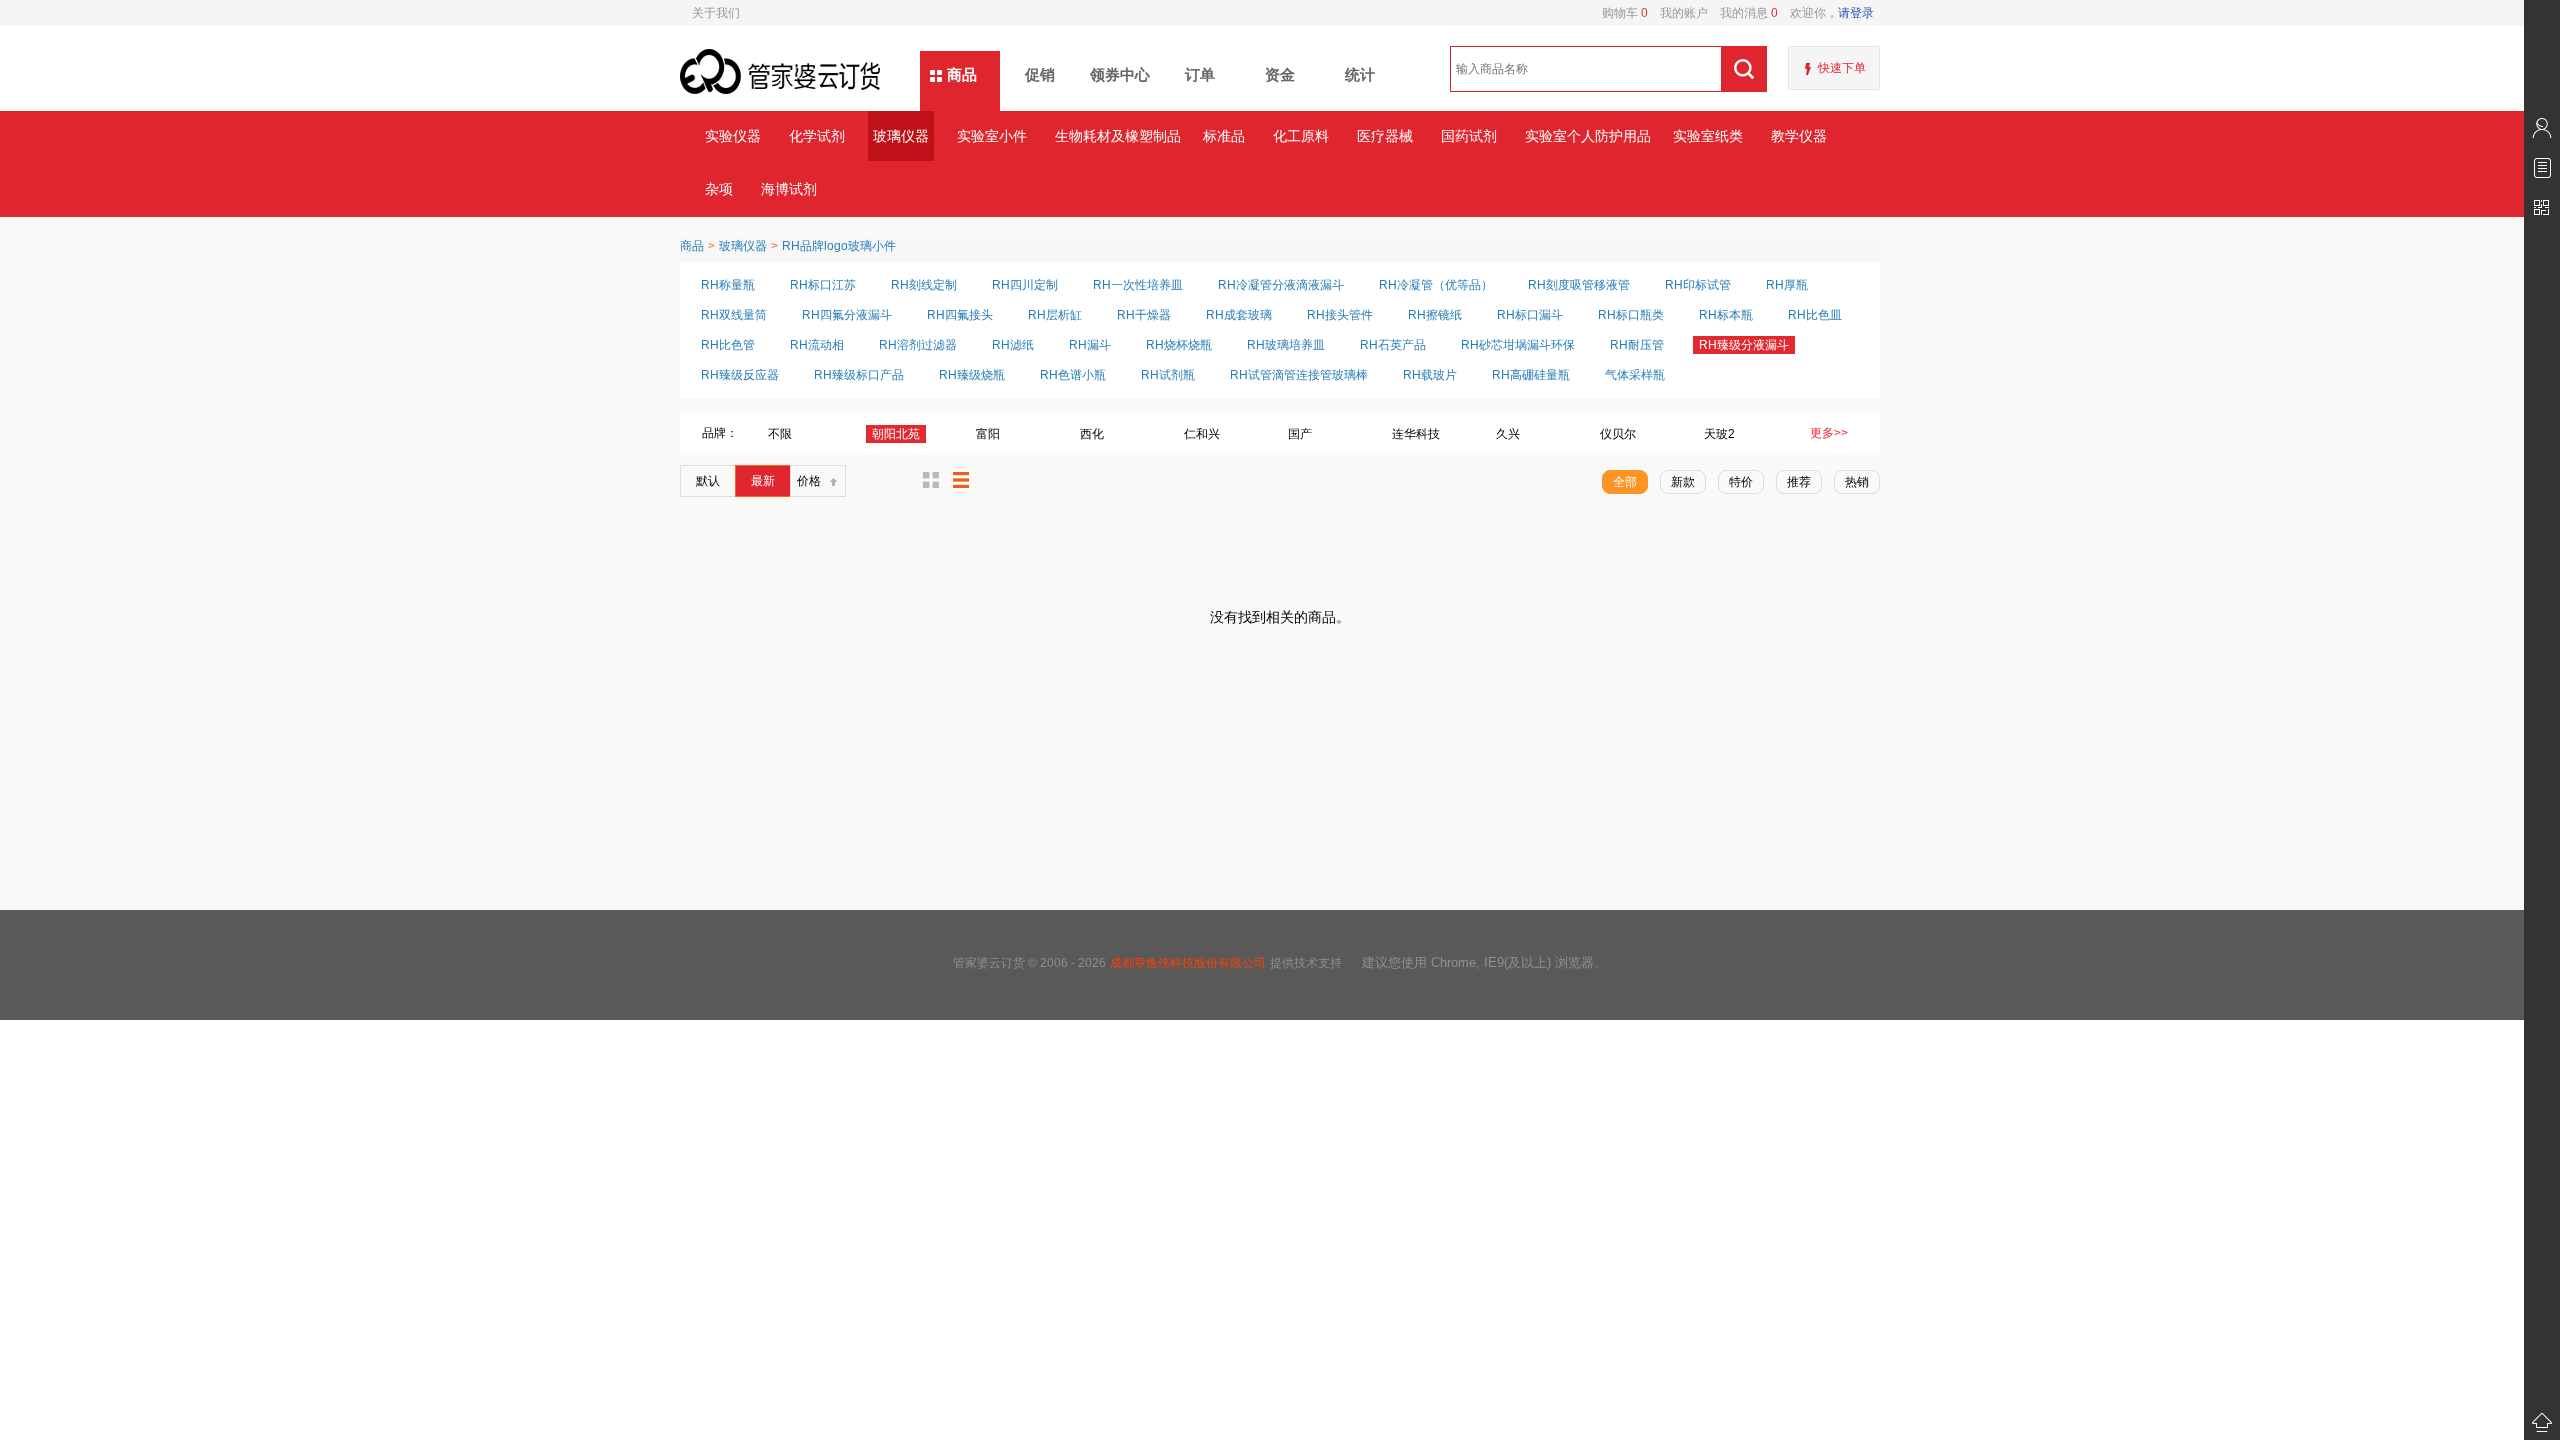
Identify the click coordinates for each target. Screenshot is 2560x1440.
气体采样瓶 (1635, 375)
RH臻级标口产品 (859, 375)
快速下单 (1842, 68)
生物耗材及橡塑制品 (1117, 136)
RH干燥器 (1144, 315)
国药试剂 (1469, 136)
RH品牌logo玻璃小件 (839, 246)
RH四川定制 (1025, 285)
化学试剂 (817, 136)
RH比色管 (728, 345)
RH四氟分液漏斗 (847, 315)
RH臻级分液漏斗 (1744, 345)
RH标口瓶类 (1631, 315)
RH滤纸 (1013, 345)
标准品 (1224, 136)
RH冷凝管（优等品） (1436, 285)
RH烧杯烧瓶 (1179, 345)
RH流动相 (817, 345)
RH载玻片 (1430, 375)
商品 (962, 74)
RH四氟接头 (960, 315)
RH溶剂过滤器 (918, 345)
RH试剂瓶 (1168, 375)
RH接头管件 (1340, 315)
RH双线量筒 (734, 315)
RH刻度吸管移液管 (1579, 285)
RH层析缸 (1055, 315)
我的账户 (1678, 13)
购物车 (1625, 13)
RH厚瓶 (1787, 285)
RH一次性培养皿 (1138, 285)
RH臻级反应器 (740, 375)
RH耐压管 (1637, 345)
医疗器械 (1385, 136)
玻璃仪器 (901, 136)
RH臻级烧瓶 (972, 375)
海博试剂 (789, 189)
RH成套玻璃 (1239, 315)
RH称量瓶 (728, 285)
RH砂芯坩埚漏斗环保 (1518, 345)
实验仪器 (733, 136)
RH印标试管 (1698, 285)
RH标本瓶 (1726, 315)
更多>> (1829, 433)
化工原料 (1301, 136)
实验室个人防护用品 (1587, 136)
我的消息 (1743, 13)
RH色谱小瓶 (1073, 375)
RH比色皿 (1815, 315)
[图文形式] (931, 480)
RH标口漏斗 (1530, 315)
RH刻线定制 (924, 285)
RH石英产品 (1393, 345)
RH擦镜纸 (1435, 315)
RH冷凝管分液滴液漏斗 (1281, 285)
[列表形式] (961, 480)
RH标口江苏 (823, 285)
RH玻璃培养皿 (1286, 345)
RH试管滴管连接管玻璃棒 (1299, 375)
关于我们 (716, 13)
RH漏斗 (1090, 345)
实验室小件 (992, 136)
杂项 (719, 189)
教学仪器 (1799, 136)
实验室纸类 (1708, 136)
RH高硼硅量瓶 (1531, 375)
